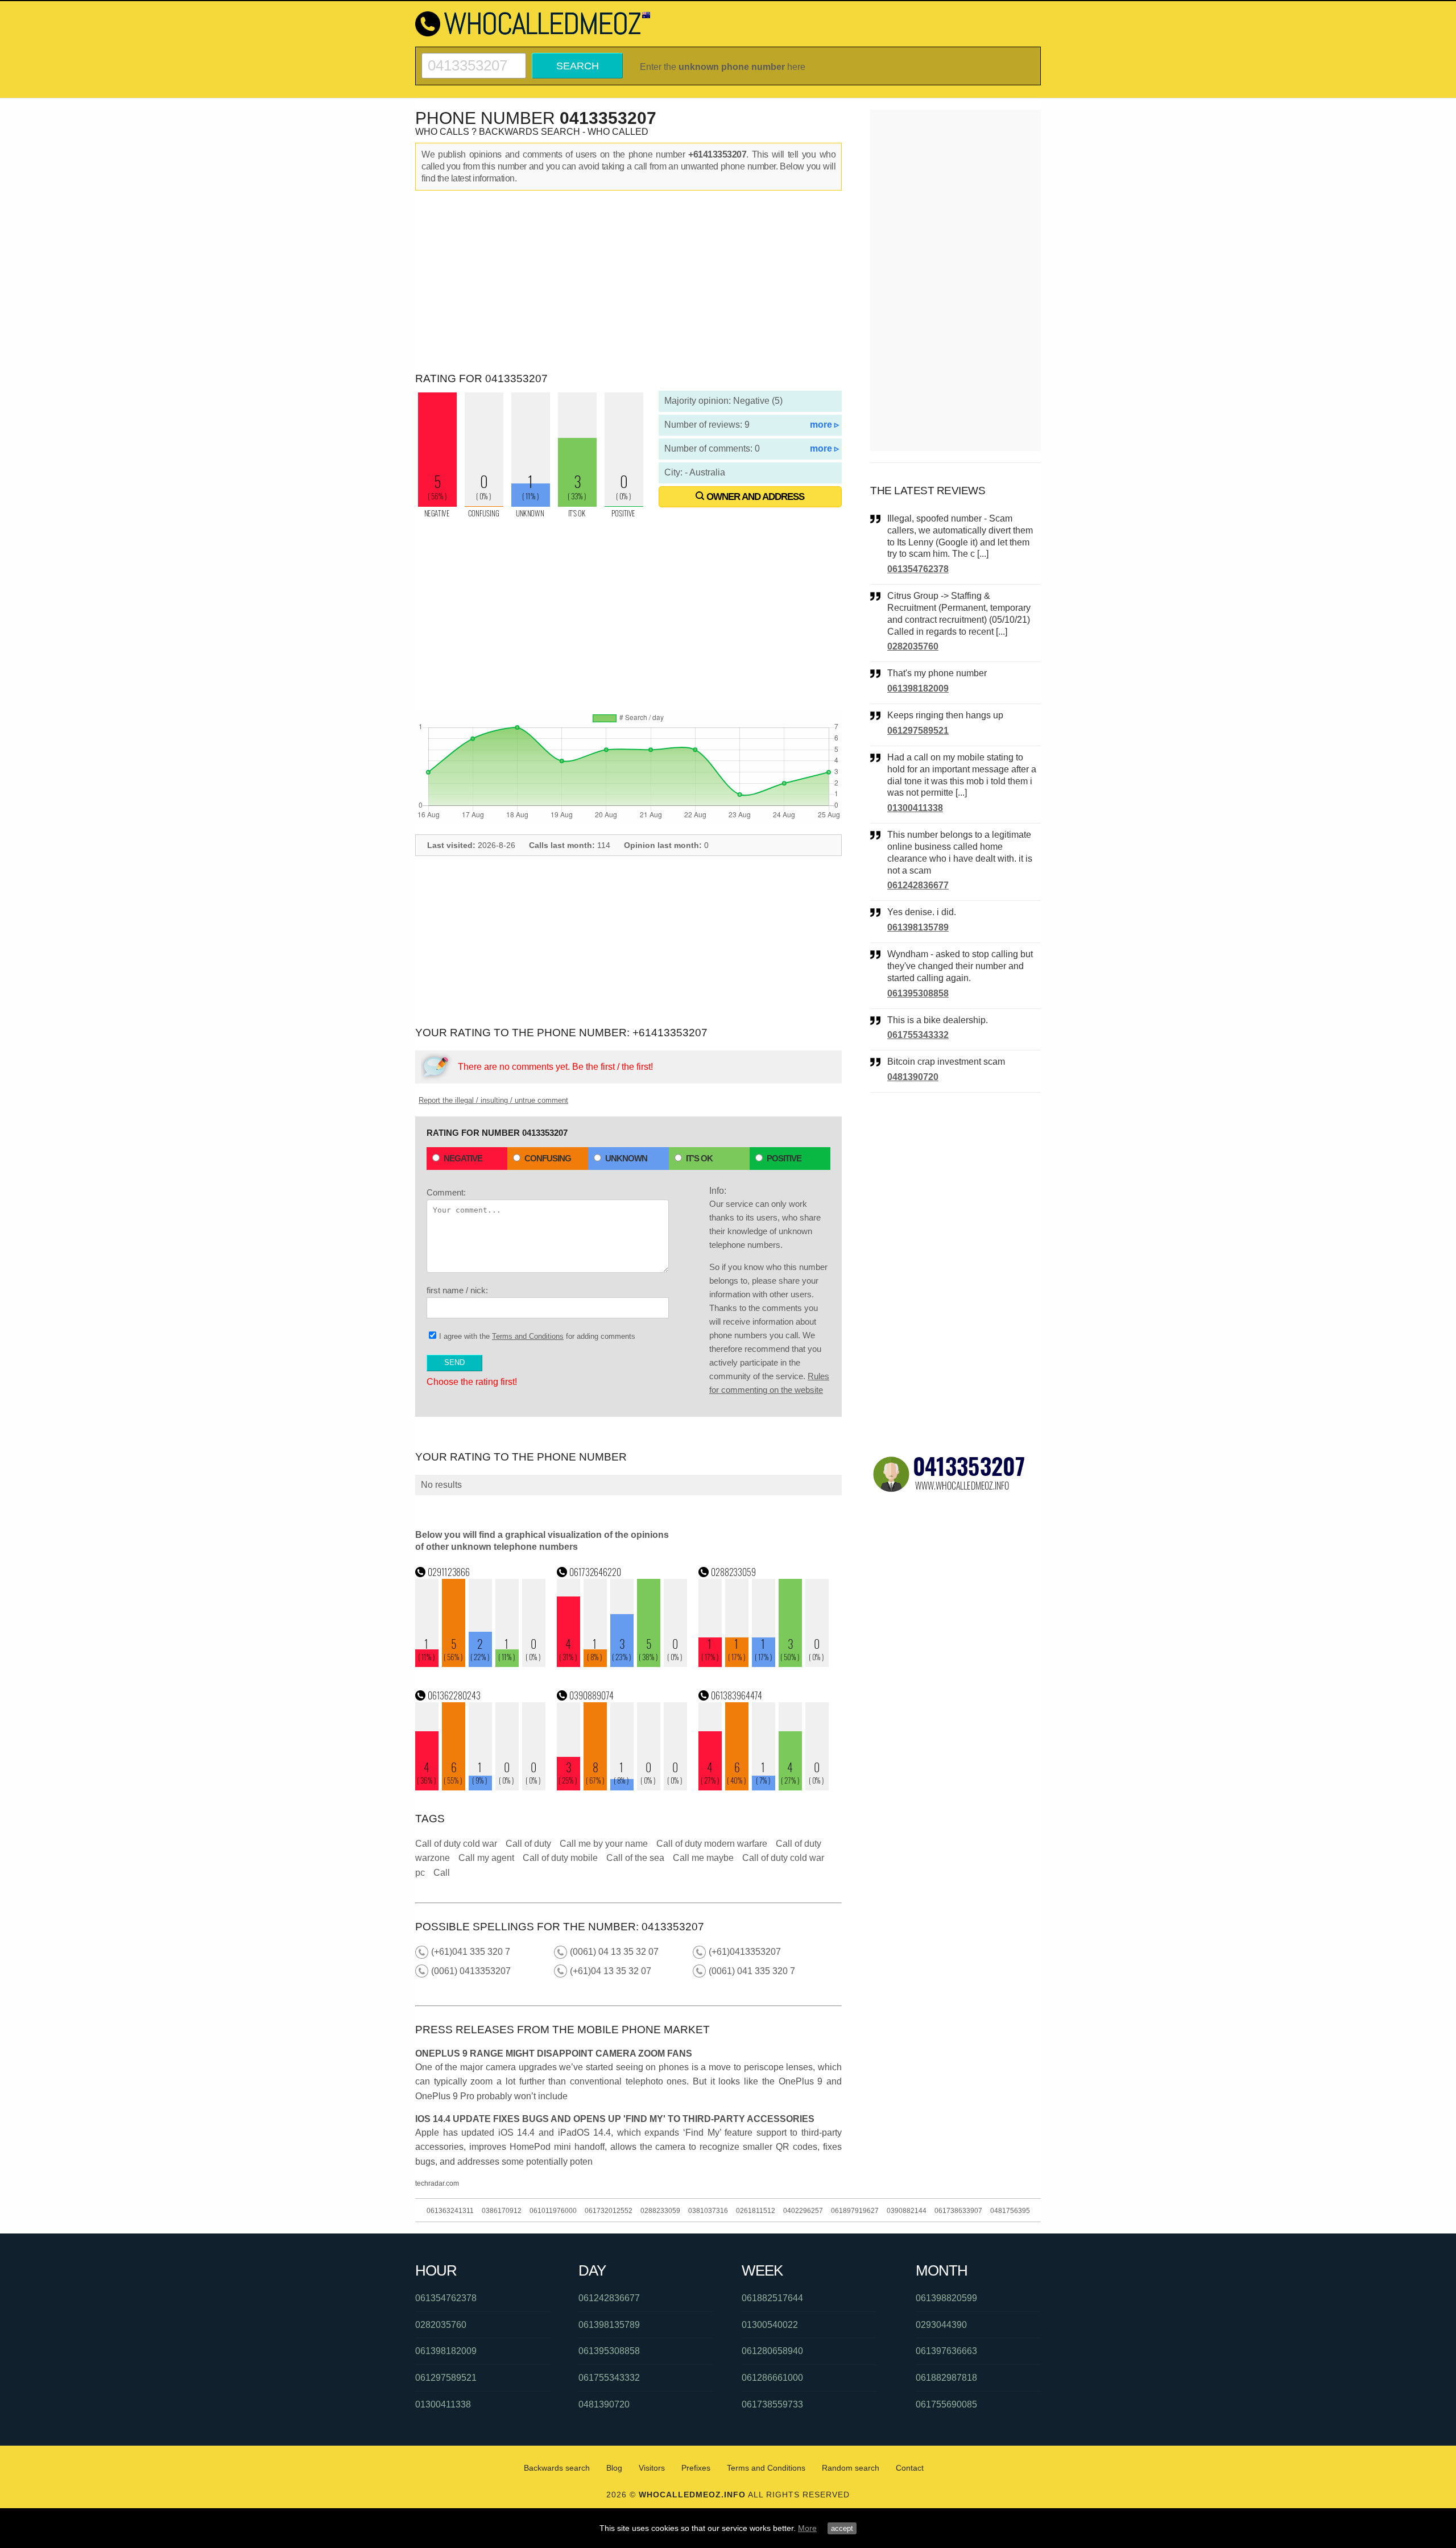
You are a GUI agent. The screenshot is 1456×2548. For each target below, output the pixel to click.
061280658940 (772, 2351)
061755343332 (918, 1035)
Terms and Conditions (528, 1336)
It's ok (699, 1158)
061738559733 (772, 2404)
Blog (614, 2468)
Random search (851, 2468)
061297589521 (918, 731)
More (807, 2528)
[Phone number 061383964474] (764, 1787)
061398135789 (918, 927)
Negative (463, 1158)
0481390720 (913, 1077)
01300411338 (915, 808)
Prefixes (696, 2468)
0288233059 (660, 2211)
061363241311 (450, 2211)
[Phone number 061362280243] (481, 1787)
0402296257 (803, 2211)
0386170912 (502, 2211)
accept (842, 2528)
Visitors (652, 2468)
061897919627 (855, 2211)
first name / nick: (457, 1290)
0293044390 (941, 2325)
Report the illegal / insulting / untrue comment (493, 1100)
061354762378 (918, 569)
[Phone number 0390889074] (622, 1787)
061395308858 (918, 993)
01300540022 (770, 2325)
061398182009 (918, 688)
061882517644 (772, 2298)
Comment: (446, 1192)
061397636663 (946, 2351)
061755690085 (946, 2404)
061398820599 (946, 2298)
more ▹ (824, 425)
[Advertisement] (628, 282)
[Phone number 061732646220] (622, 1664)
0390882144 (907, 2211)
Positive (784, 1158)
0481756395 (1010, 2211)
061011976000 (553, 2211)
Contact (910, 2468)
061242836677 (918, 885)
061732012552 (609, 2211)
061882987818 (946, 2378)
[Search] (474, 58)
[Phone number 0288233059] (764, 1664)
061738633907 (958, 2211)
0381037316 (708, 2211)
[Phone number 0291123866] (481, 1664)
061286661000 (772, 2378)
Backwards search (557, 2468)
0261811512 (756, 2211)
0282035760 (913, 646)
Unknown (626, 1158)
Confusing (548, 1158)
